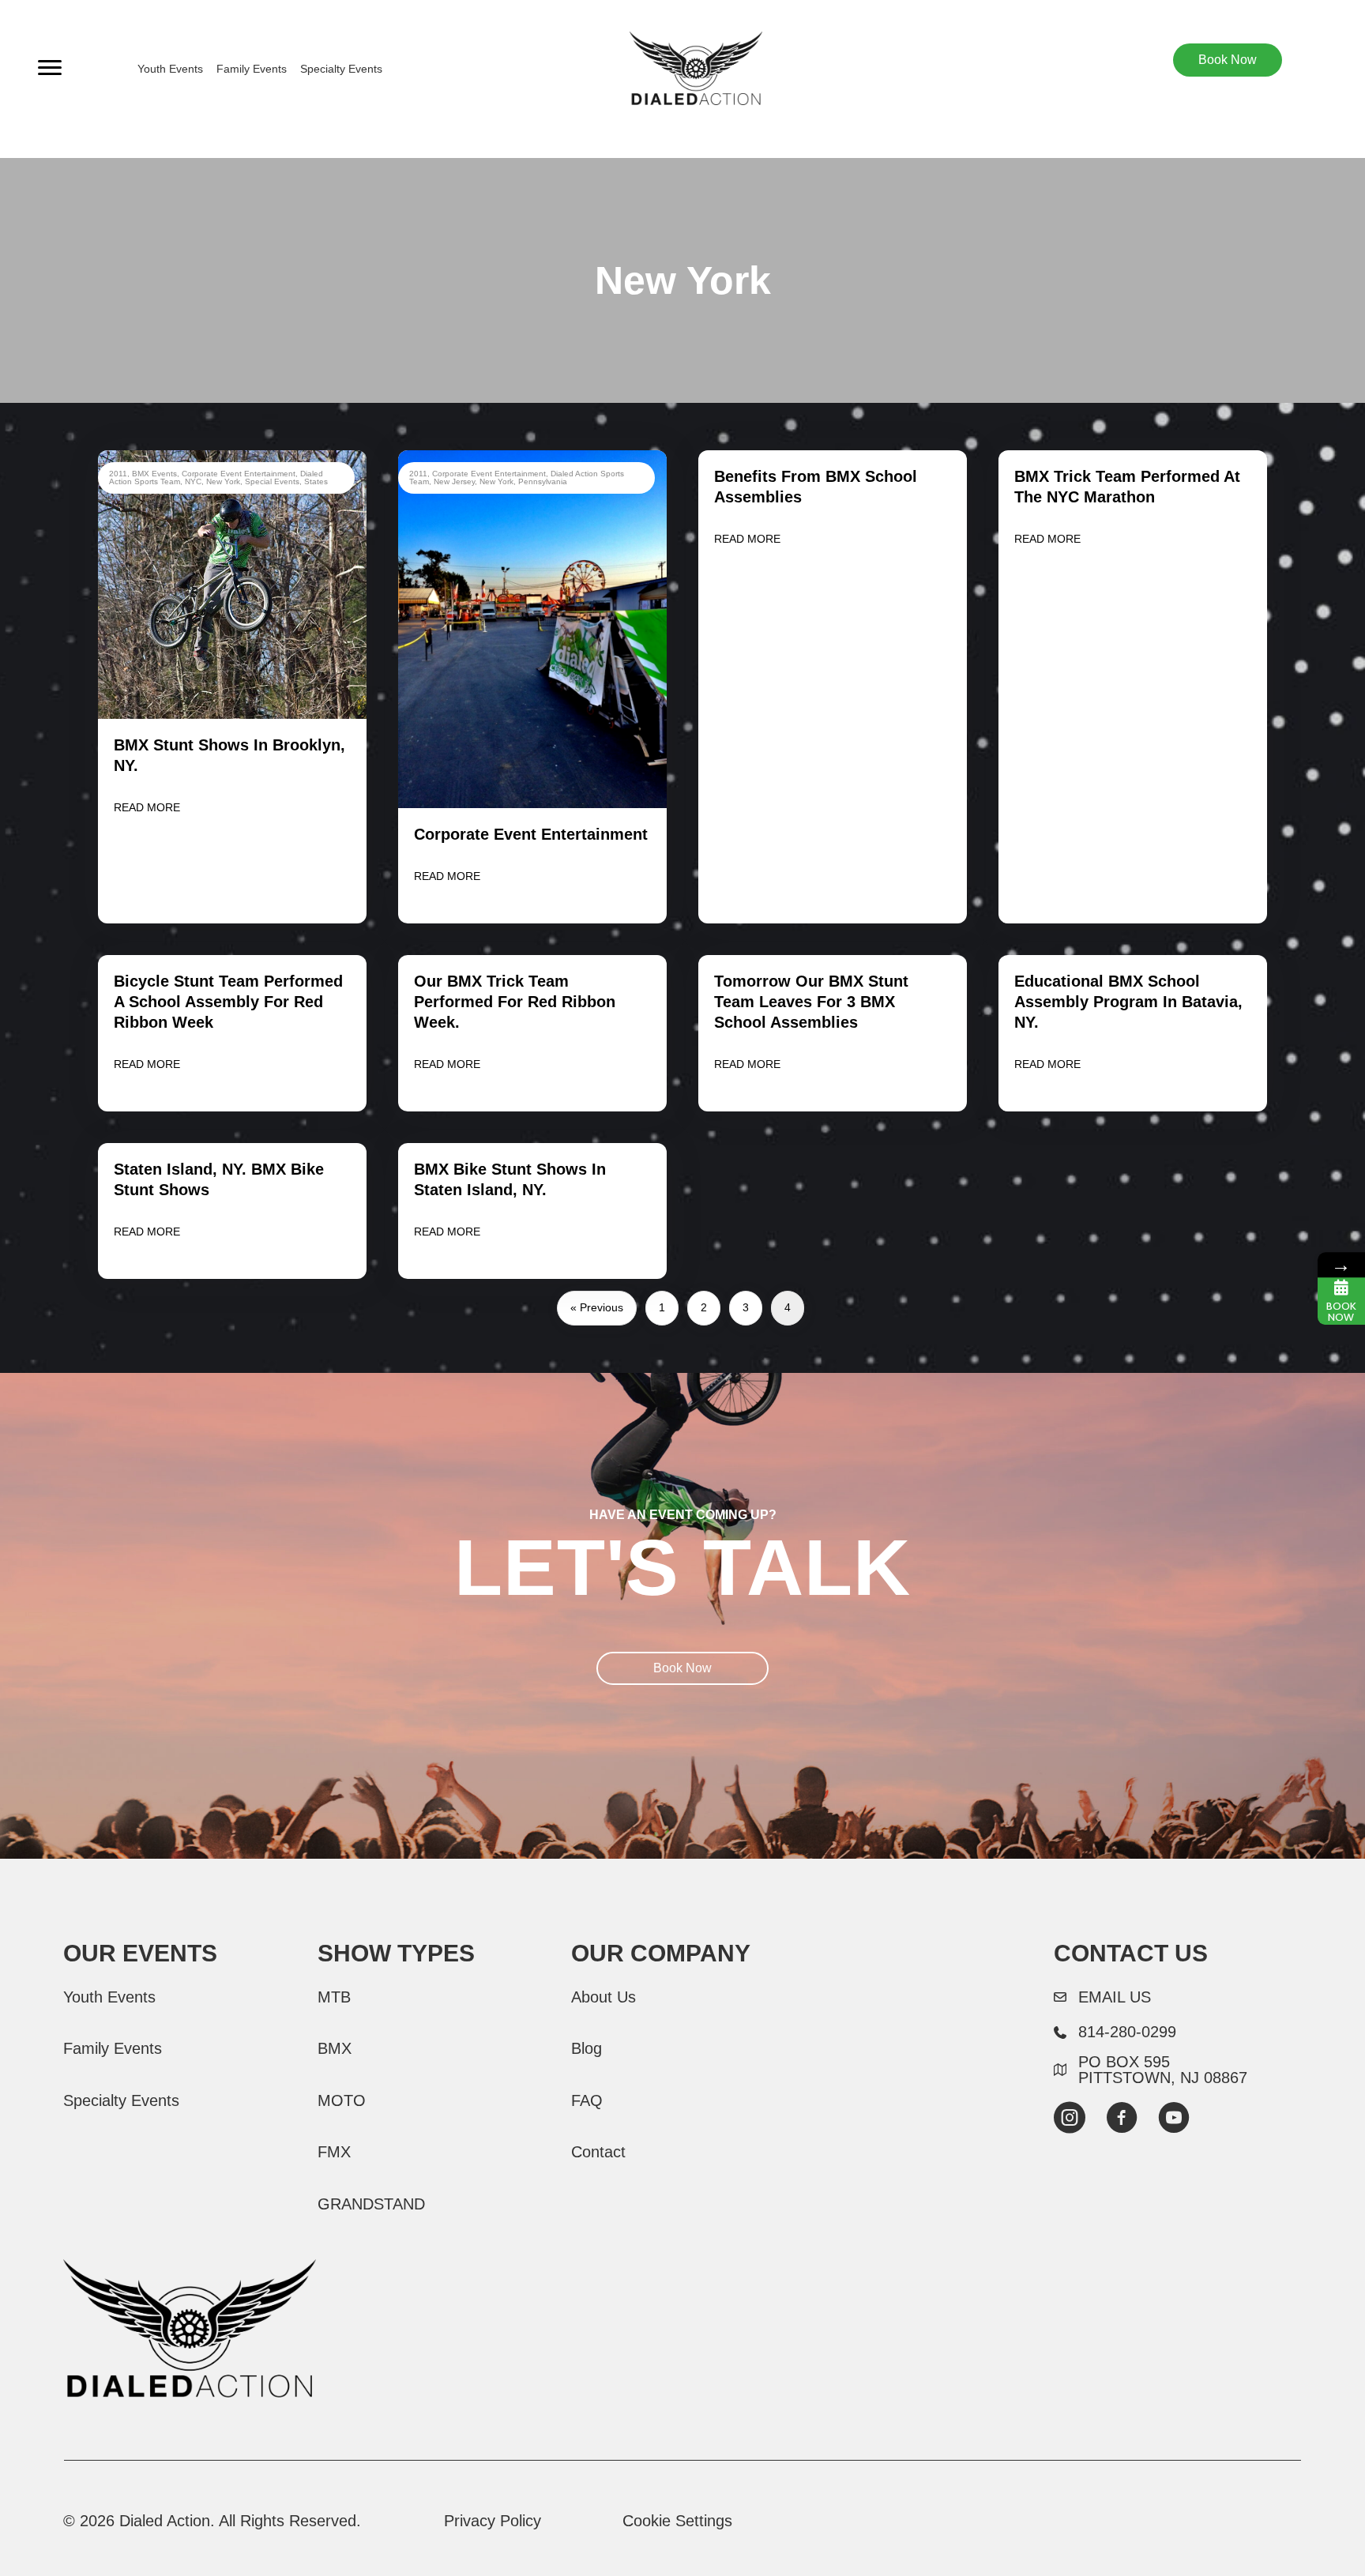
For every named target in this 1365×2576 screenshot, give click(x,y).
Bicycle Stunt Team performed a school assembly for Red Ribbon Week (228, 1002)
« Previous (597, 1307)
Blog (587, 2048)
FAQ (587, 2100)
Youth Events (170, 69)
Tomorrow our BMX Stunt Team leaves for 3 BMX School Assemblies (811, 1002)
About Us (604, 1997)
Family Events (252, 69)
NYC (193, 481)
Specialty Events (341, 69)
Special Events (272, 481)
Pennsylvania (543, 481)
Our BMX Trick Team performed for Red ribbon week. (515, 1002)
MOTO (342, 2100)
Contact (598, 2152)
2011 (118, 474)
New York (223, 481)
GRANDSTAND (371, 2204)
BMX (335, 2048)
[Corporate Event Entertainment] (532, 628)
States (316, 481)
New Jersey (454, 481)
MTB (334, 1997)
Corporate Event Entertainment (239, 474)
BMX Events (154, 474)
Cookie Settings (677, 2521)
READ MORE (147, 807)
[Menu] (50, 68)
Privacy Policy (493, 2521)
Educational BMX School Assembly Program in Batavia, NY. (1128, 1002)
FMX (334, 2152)
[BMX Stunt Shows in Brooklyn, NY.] (232, 584)
